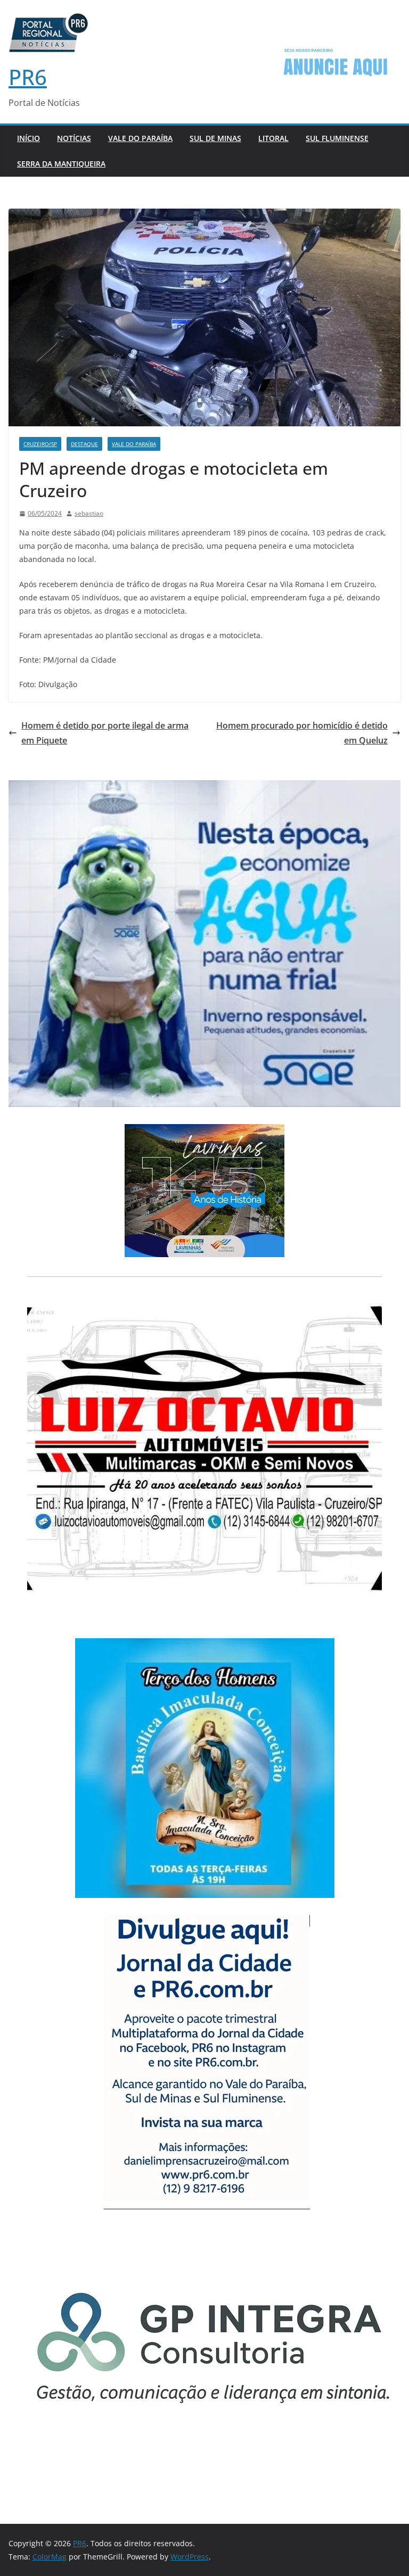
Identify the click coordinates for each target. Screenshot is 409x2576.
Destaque (84, 444)
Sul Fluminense (337, 138)
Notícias (74, 138)
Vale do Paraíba (140, 138)
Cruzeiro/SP (40, 444)
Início (28, 138)
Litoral (273, 138)
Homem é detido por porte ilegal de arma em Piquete (105, 733)
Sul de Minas (215, 138)
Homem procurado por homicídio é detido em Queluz (302, 733)
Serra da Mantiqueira (61, 164)
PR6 (28, 77)
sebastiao (89, 513)
